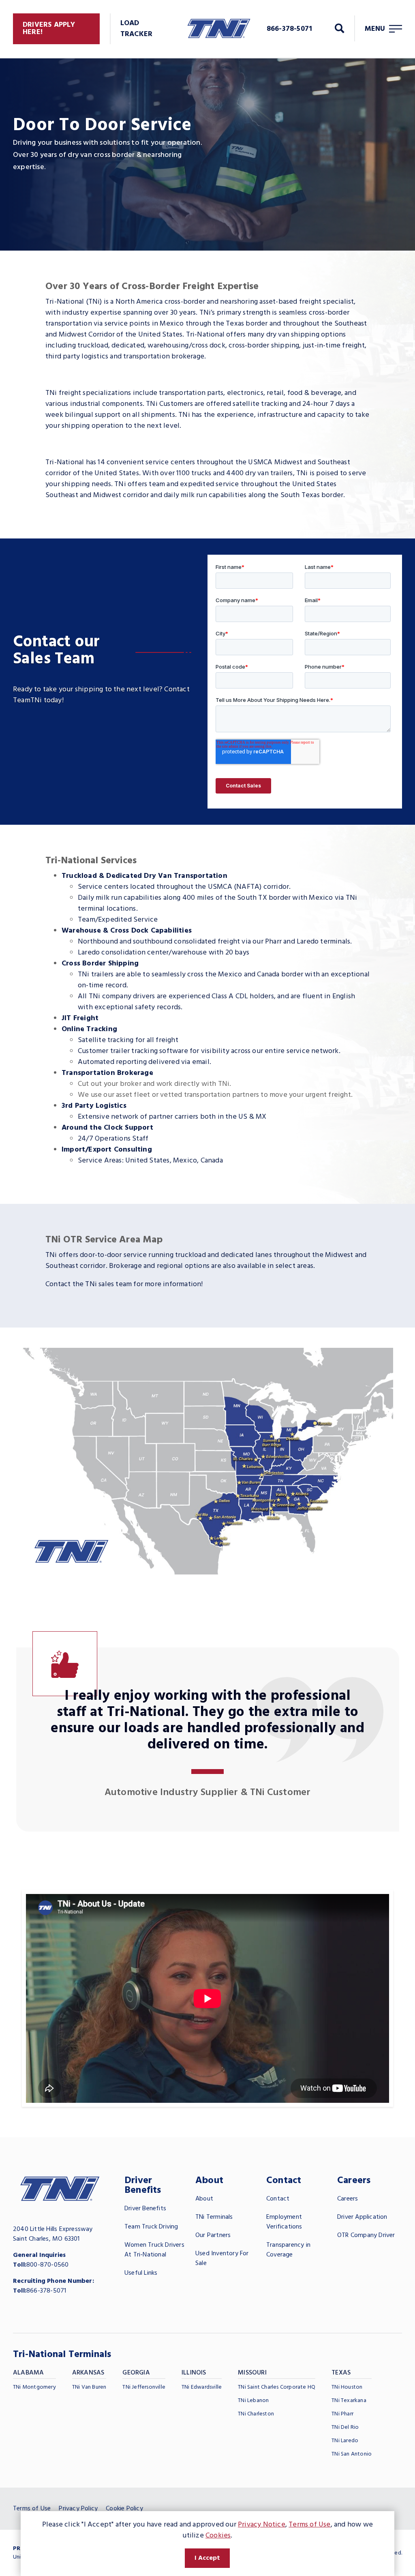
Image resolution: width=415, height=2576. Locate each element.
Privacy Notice (262, 2525)
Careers (348, 2199)
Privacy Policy (78, 2509)
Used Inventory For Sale (222, 2259)
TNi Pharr (342, 2414)
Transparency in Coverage (288, 2250)
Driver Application (362, 2217)
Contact (278, 2199)
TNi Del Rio (345, 2427)
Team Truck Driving (151, 2227)
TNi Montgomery (34, 2387)
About (204, 2199)
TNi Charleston (256, 2414)
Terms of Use (32, 2509)
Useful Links (141, 2273)
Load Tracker (136, 29)
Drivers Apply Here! (49, 29)
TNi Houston (347, 2387)
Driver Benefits (145, 2209)
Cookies (218, 2536)
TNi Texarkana (349, 2401)
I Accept (207, 2558)
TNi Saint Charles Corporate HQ (277, 2387)
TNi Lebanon (253, 2401)
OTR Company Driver (366, 2235)
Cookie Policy (124, 2509)
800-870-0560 (47, 2265)
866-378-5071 (46, 2291)
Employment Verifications (284, 2222)
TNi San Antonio (352, 2454)
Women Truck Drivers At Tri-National (154, 2250)
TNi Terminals (214, 2217)
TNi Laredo (345, 2441)
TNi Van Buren (89, 2387)
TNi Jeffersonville (144, 2387)
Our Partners (213, 2235)
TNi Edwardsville (202, 2387)
